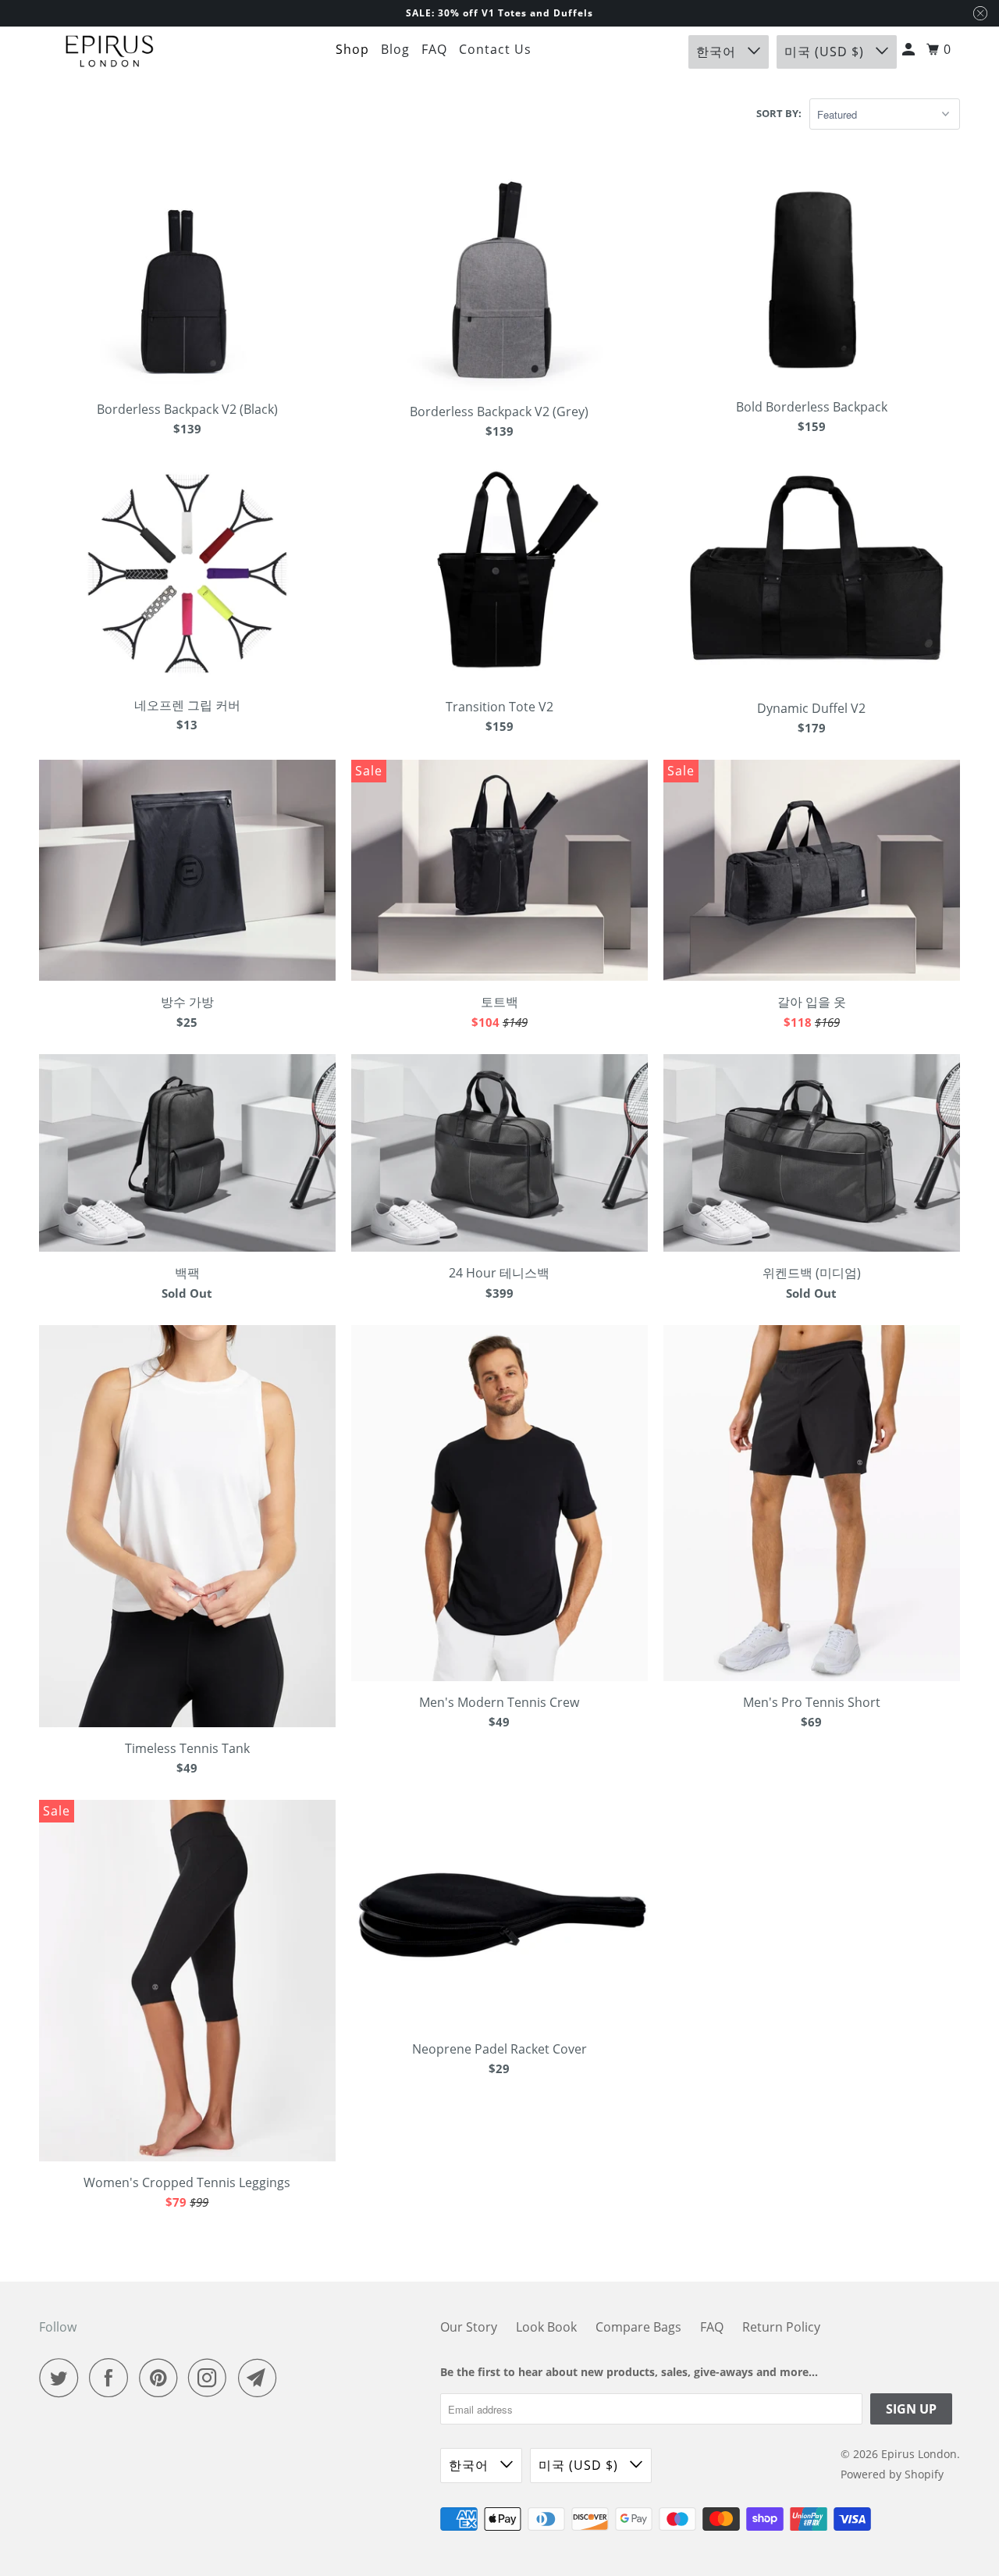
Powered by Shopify (892, 2474)
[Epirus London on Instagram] (212, 2378)
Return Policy (781, 2327)
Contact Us (495, 49)
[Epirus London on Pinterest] (162, 2378)
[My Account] (910, 50)
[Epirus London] (109, 52)
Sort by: (779, 113)
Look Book (546, 2327)
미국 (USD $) (826, 52)
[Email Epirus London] (261, 2378)
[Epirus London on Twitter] (62, 2378)
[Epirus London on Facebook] (112, 2378)
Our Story (469, 2327)
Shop (352, 49)
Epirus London (919, 2454)
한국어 (718, 52)
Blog (395, 49)
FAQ (434, 49)
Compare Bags (638, 2327)
